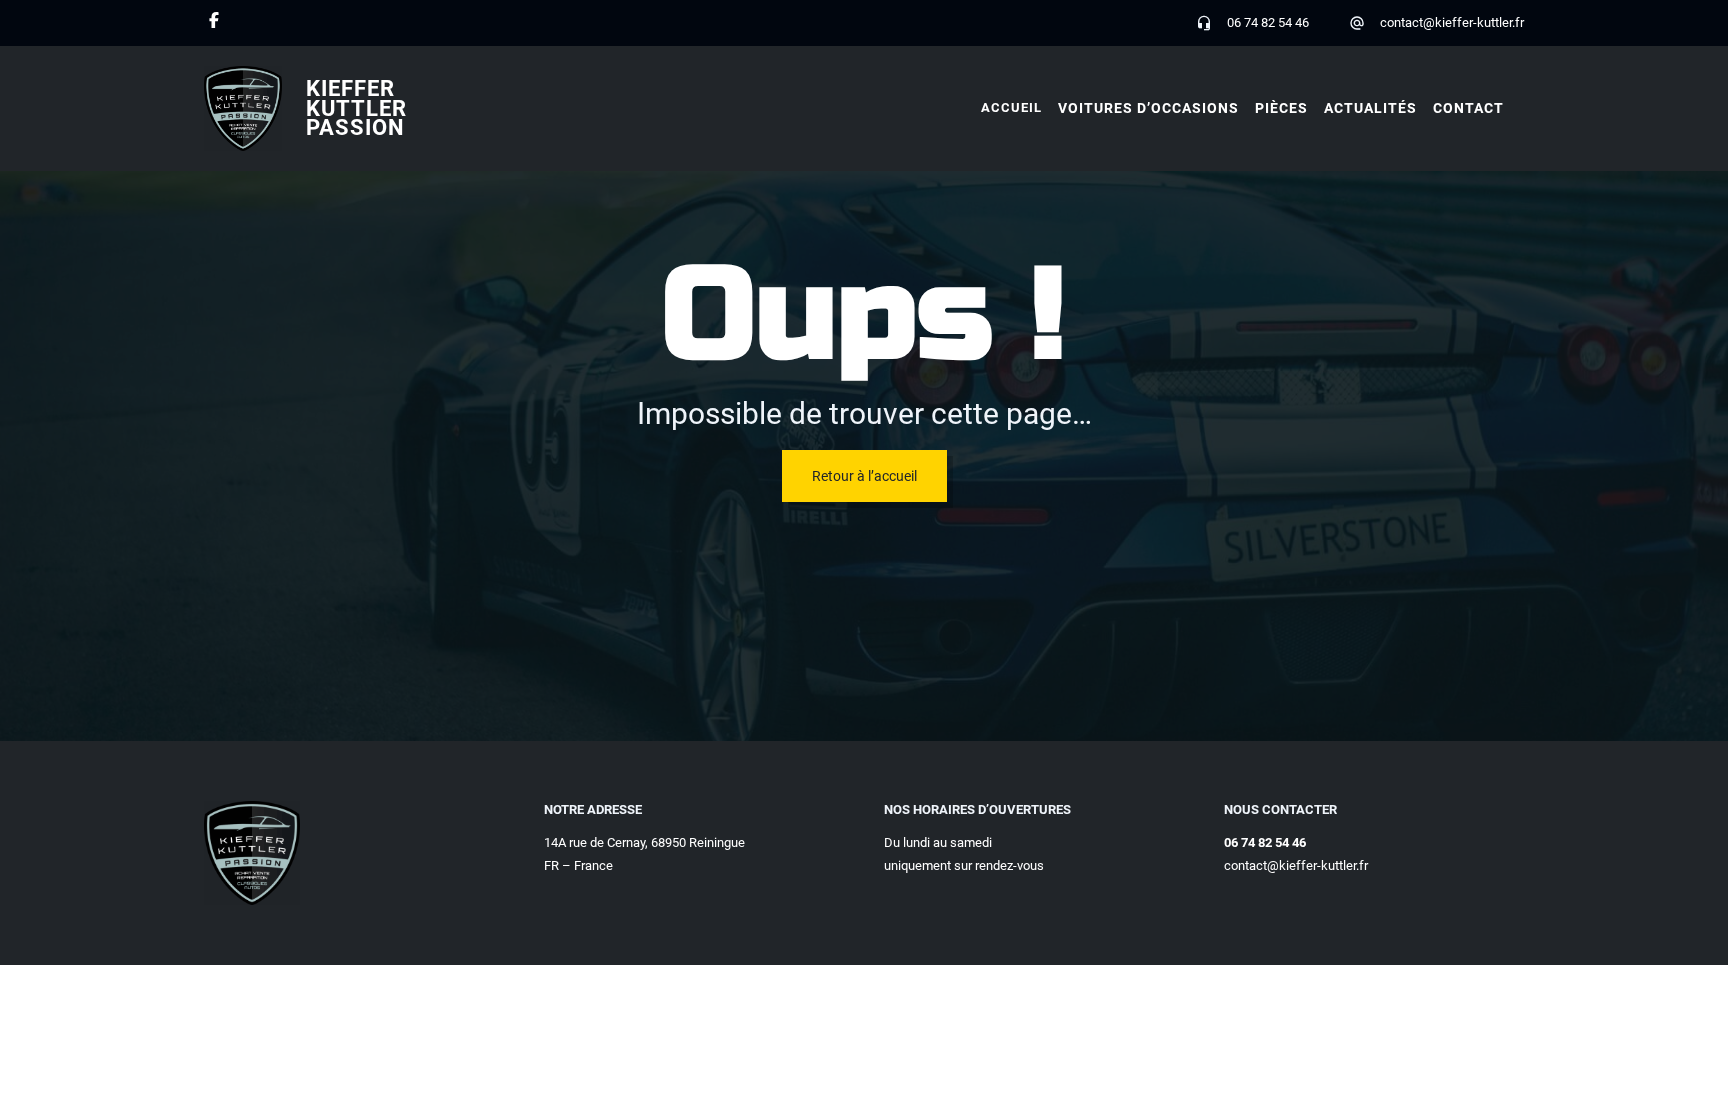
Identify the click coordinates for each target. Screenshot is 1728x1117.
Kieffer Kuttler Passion (356, 108)
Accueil (1011, 107)
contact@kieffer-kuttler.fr (1452, 22)
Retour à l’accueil (864, 476)
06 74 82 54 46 (1268, 22)
